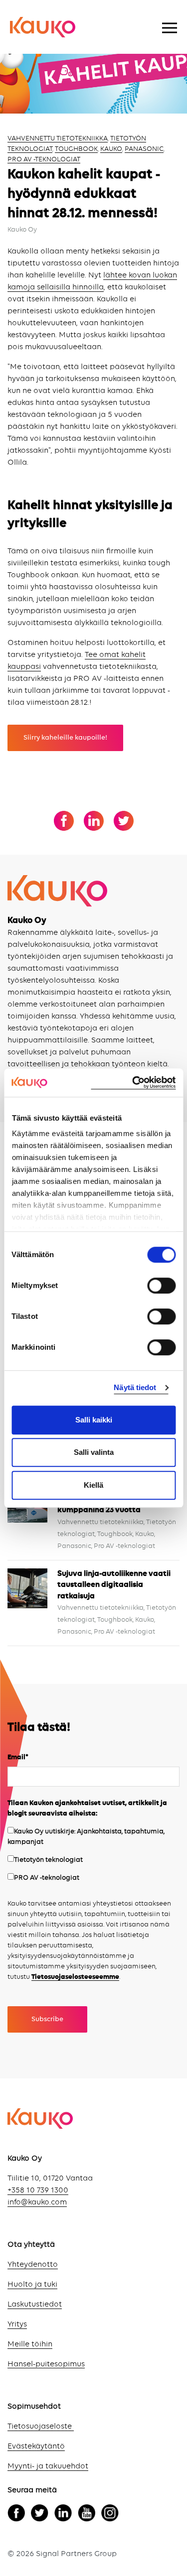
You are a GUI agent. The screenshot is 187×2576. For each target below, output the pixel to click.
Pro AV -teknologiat (44, 159)
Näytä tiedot (135, 1387)
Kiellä (93, 1485)
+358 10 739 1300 (38, 2190)
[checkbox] (93, 1855)
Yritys (17, 2324)
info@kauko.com (37, 2202)
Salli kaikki (94, 1420)
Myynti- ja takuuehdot (48, 2466)
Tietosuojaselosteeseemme (75, 1977)
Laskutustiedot (35, 2305)
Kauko (111, 149)
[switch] (161, 1286)
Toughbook (76, 149)
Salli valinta (94, 1452)
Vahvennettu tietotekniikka (58, 138)
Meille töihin (30, 2344)
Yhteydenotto (33, 2265)
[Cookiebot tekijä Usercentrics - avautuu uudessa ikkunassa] (133, 1083)
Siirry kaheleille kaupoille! (65, 738)
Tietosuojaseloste (41, 2427)
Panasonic (144, 149)
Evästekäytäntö (36, 2447)
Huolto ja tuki (32, 2285)
